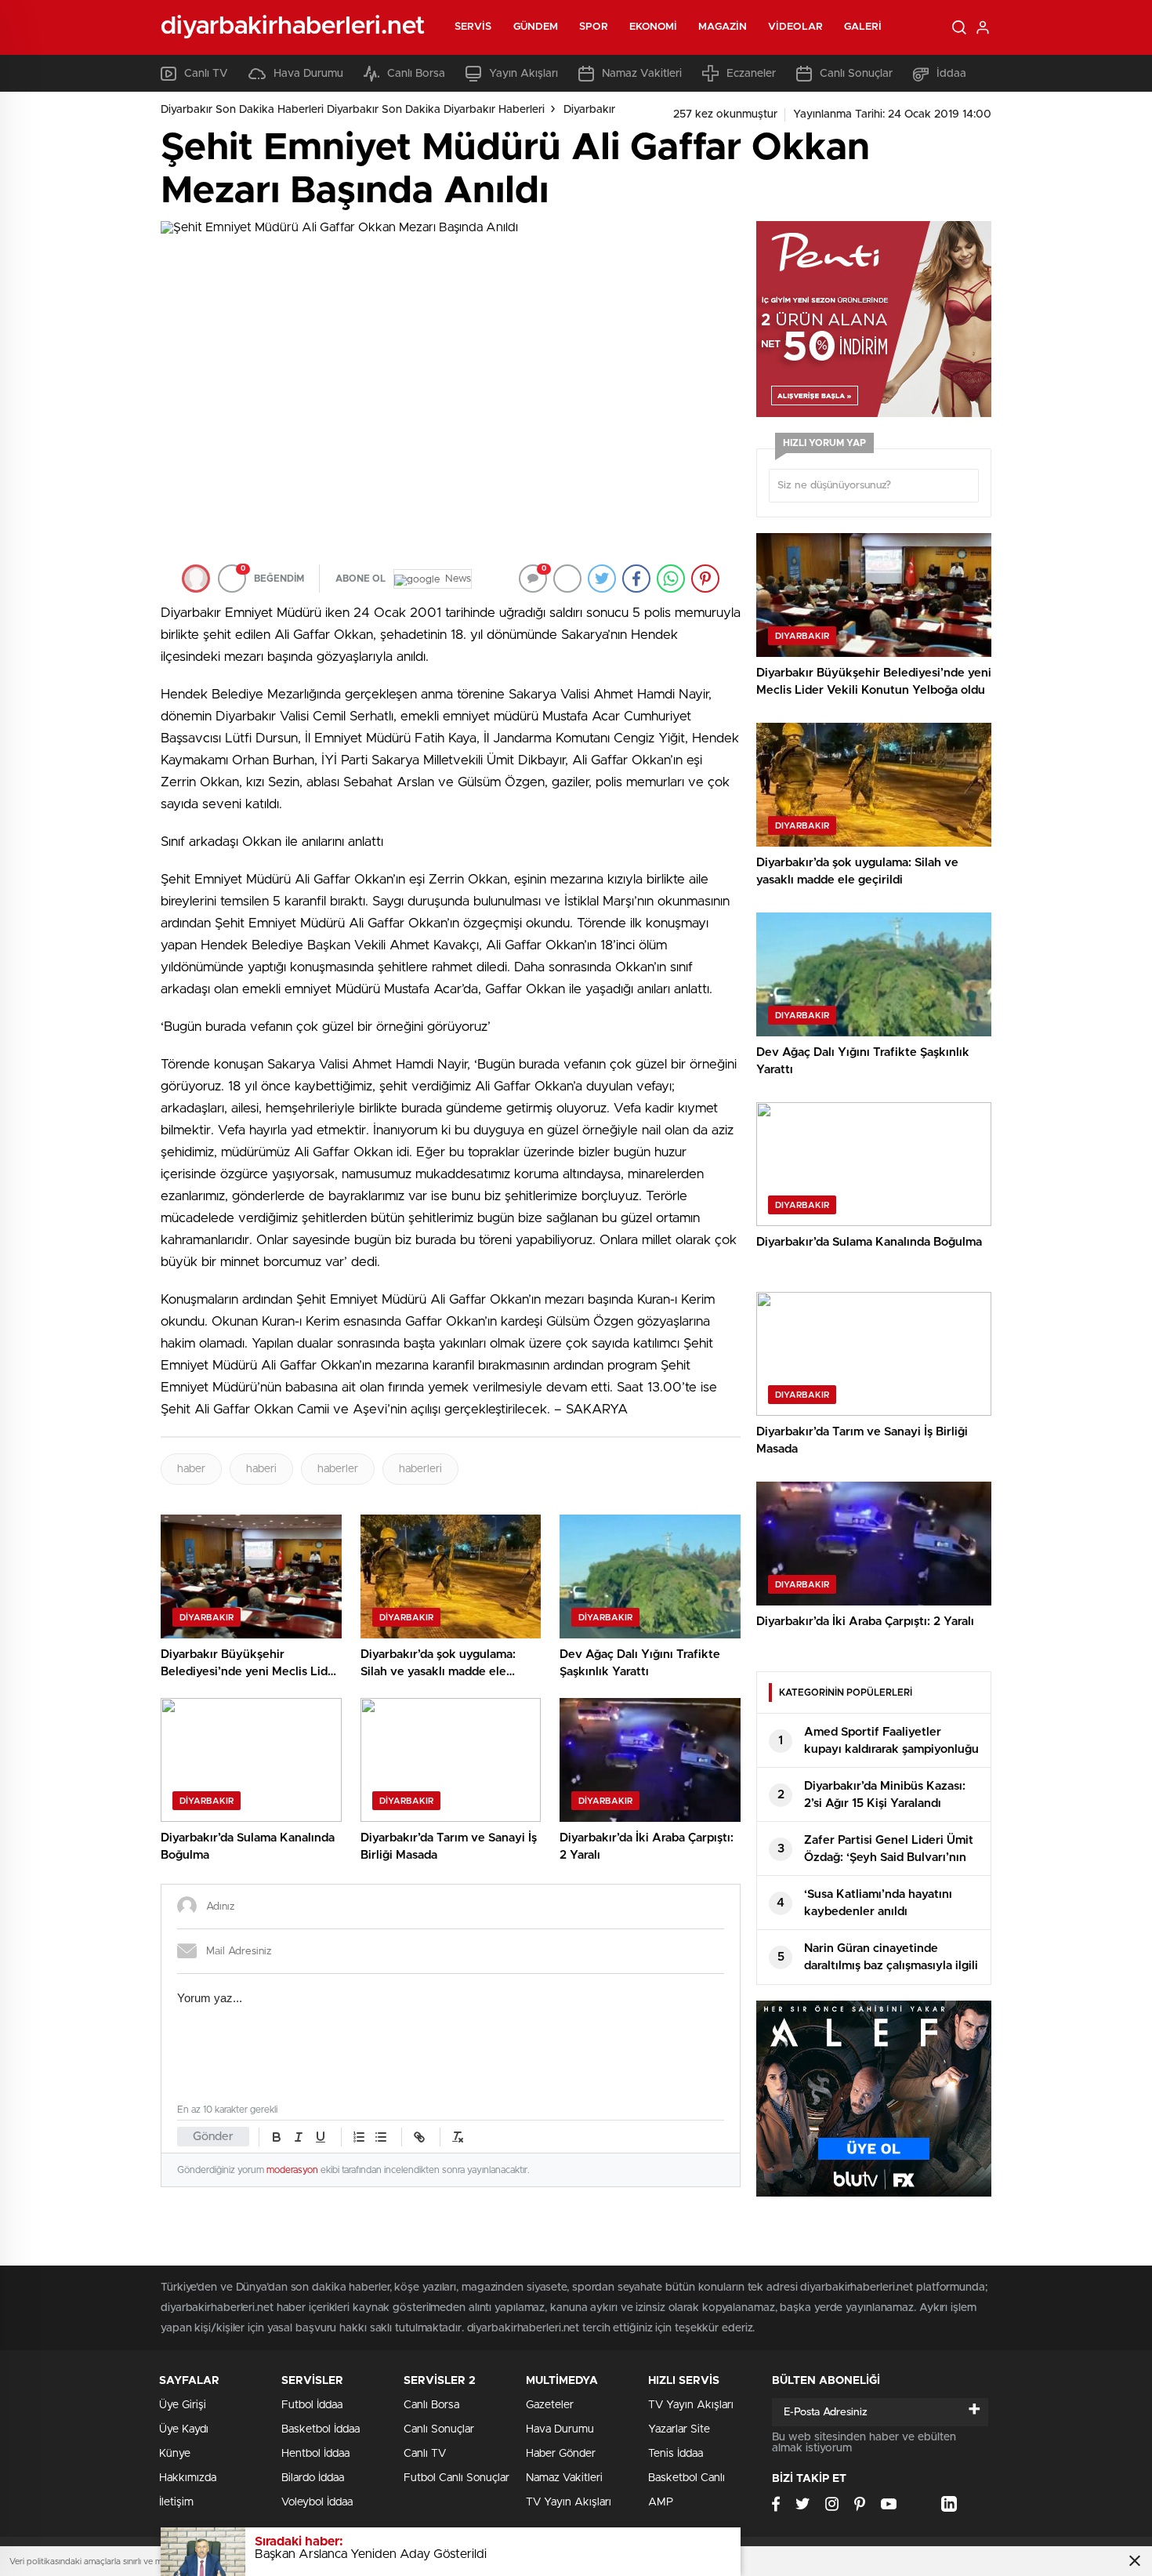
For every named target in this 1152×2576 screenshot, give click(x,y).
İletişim (176, 2502)
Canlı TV (206, 74)
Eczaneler (751, 74)
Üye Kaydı (184, 2429)
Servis (473, 27)
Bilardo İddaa (313, 2478)
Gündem (536, 27)
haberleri (420, 1469)
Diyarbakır (589, 110)
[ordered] (359, 2137)
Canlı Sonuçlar (856, 74)
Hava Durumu (308, 74)
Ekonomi (654, 27)
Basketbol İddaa (321, 2429)
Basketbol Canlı (686, 2478)
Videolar (795, 27)
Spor (593, 27)
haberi (261, 1469)
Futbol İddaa (312, 2405)
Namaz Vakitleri (642, 74)
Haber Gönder (561, 2454)
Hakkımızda (188, 2478)
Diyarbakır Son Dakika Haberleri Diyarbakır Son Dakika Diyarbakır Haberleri (353, 110)
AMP (661, 2502)
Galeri (863, 27)
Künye (175, 2454)
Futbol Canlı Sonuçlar (456, 2478)
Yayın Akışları (523, 74)
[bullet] (381, 2137)
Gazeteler (550, 2405)
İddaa (951, 74)
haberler (338, 1469)
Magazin (723, 27)
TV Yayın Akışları (569, 2502)
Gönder (213, 2137)
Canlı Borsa (416, 74)
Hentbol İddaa (315, 2454)
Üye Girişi (183, 2405)
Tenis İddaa (676, 2454)
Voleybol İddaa (317, 2502)
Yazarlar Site (679, 2429)
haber (191, 1469)
